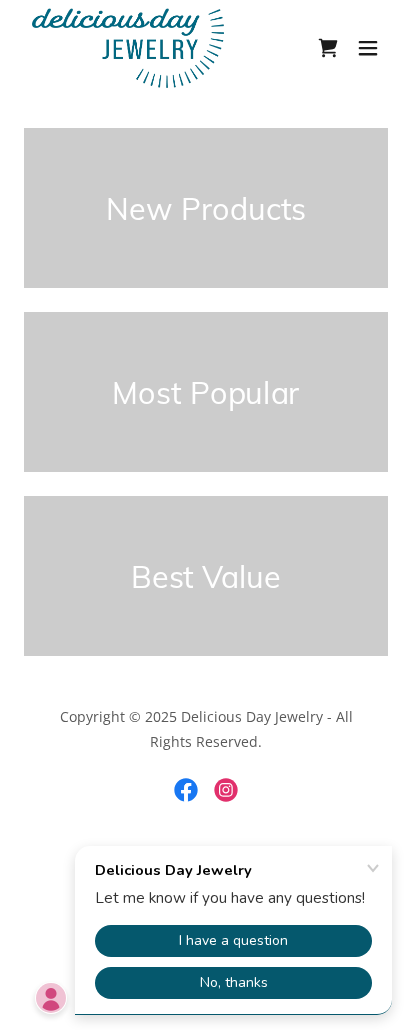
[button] (368, 48)
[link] (128, 48)
